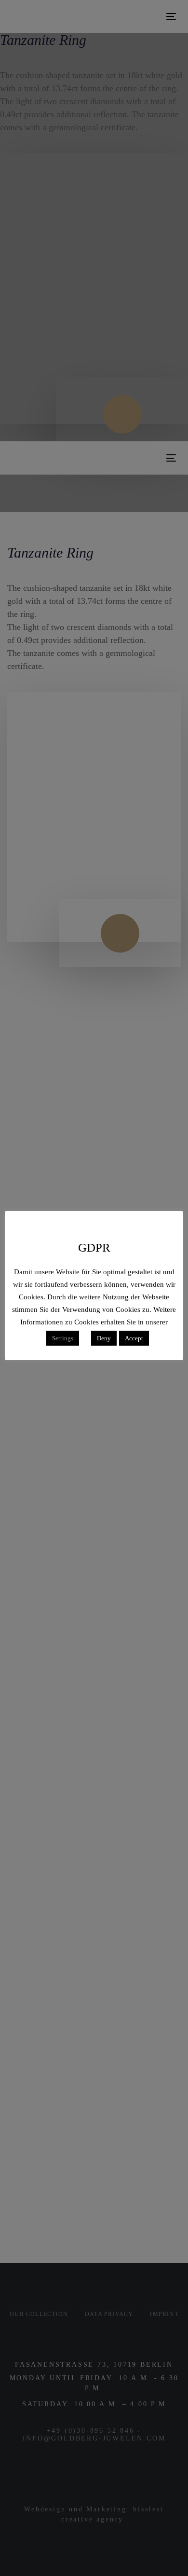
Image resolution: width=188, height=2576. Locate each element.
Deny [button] (104, 1338)
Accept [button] (134, 1338)
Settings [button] (63, 1338)
